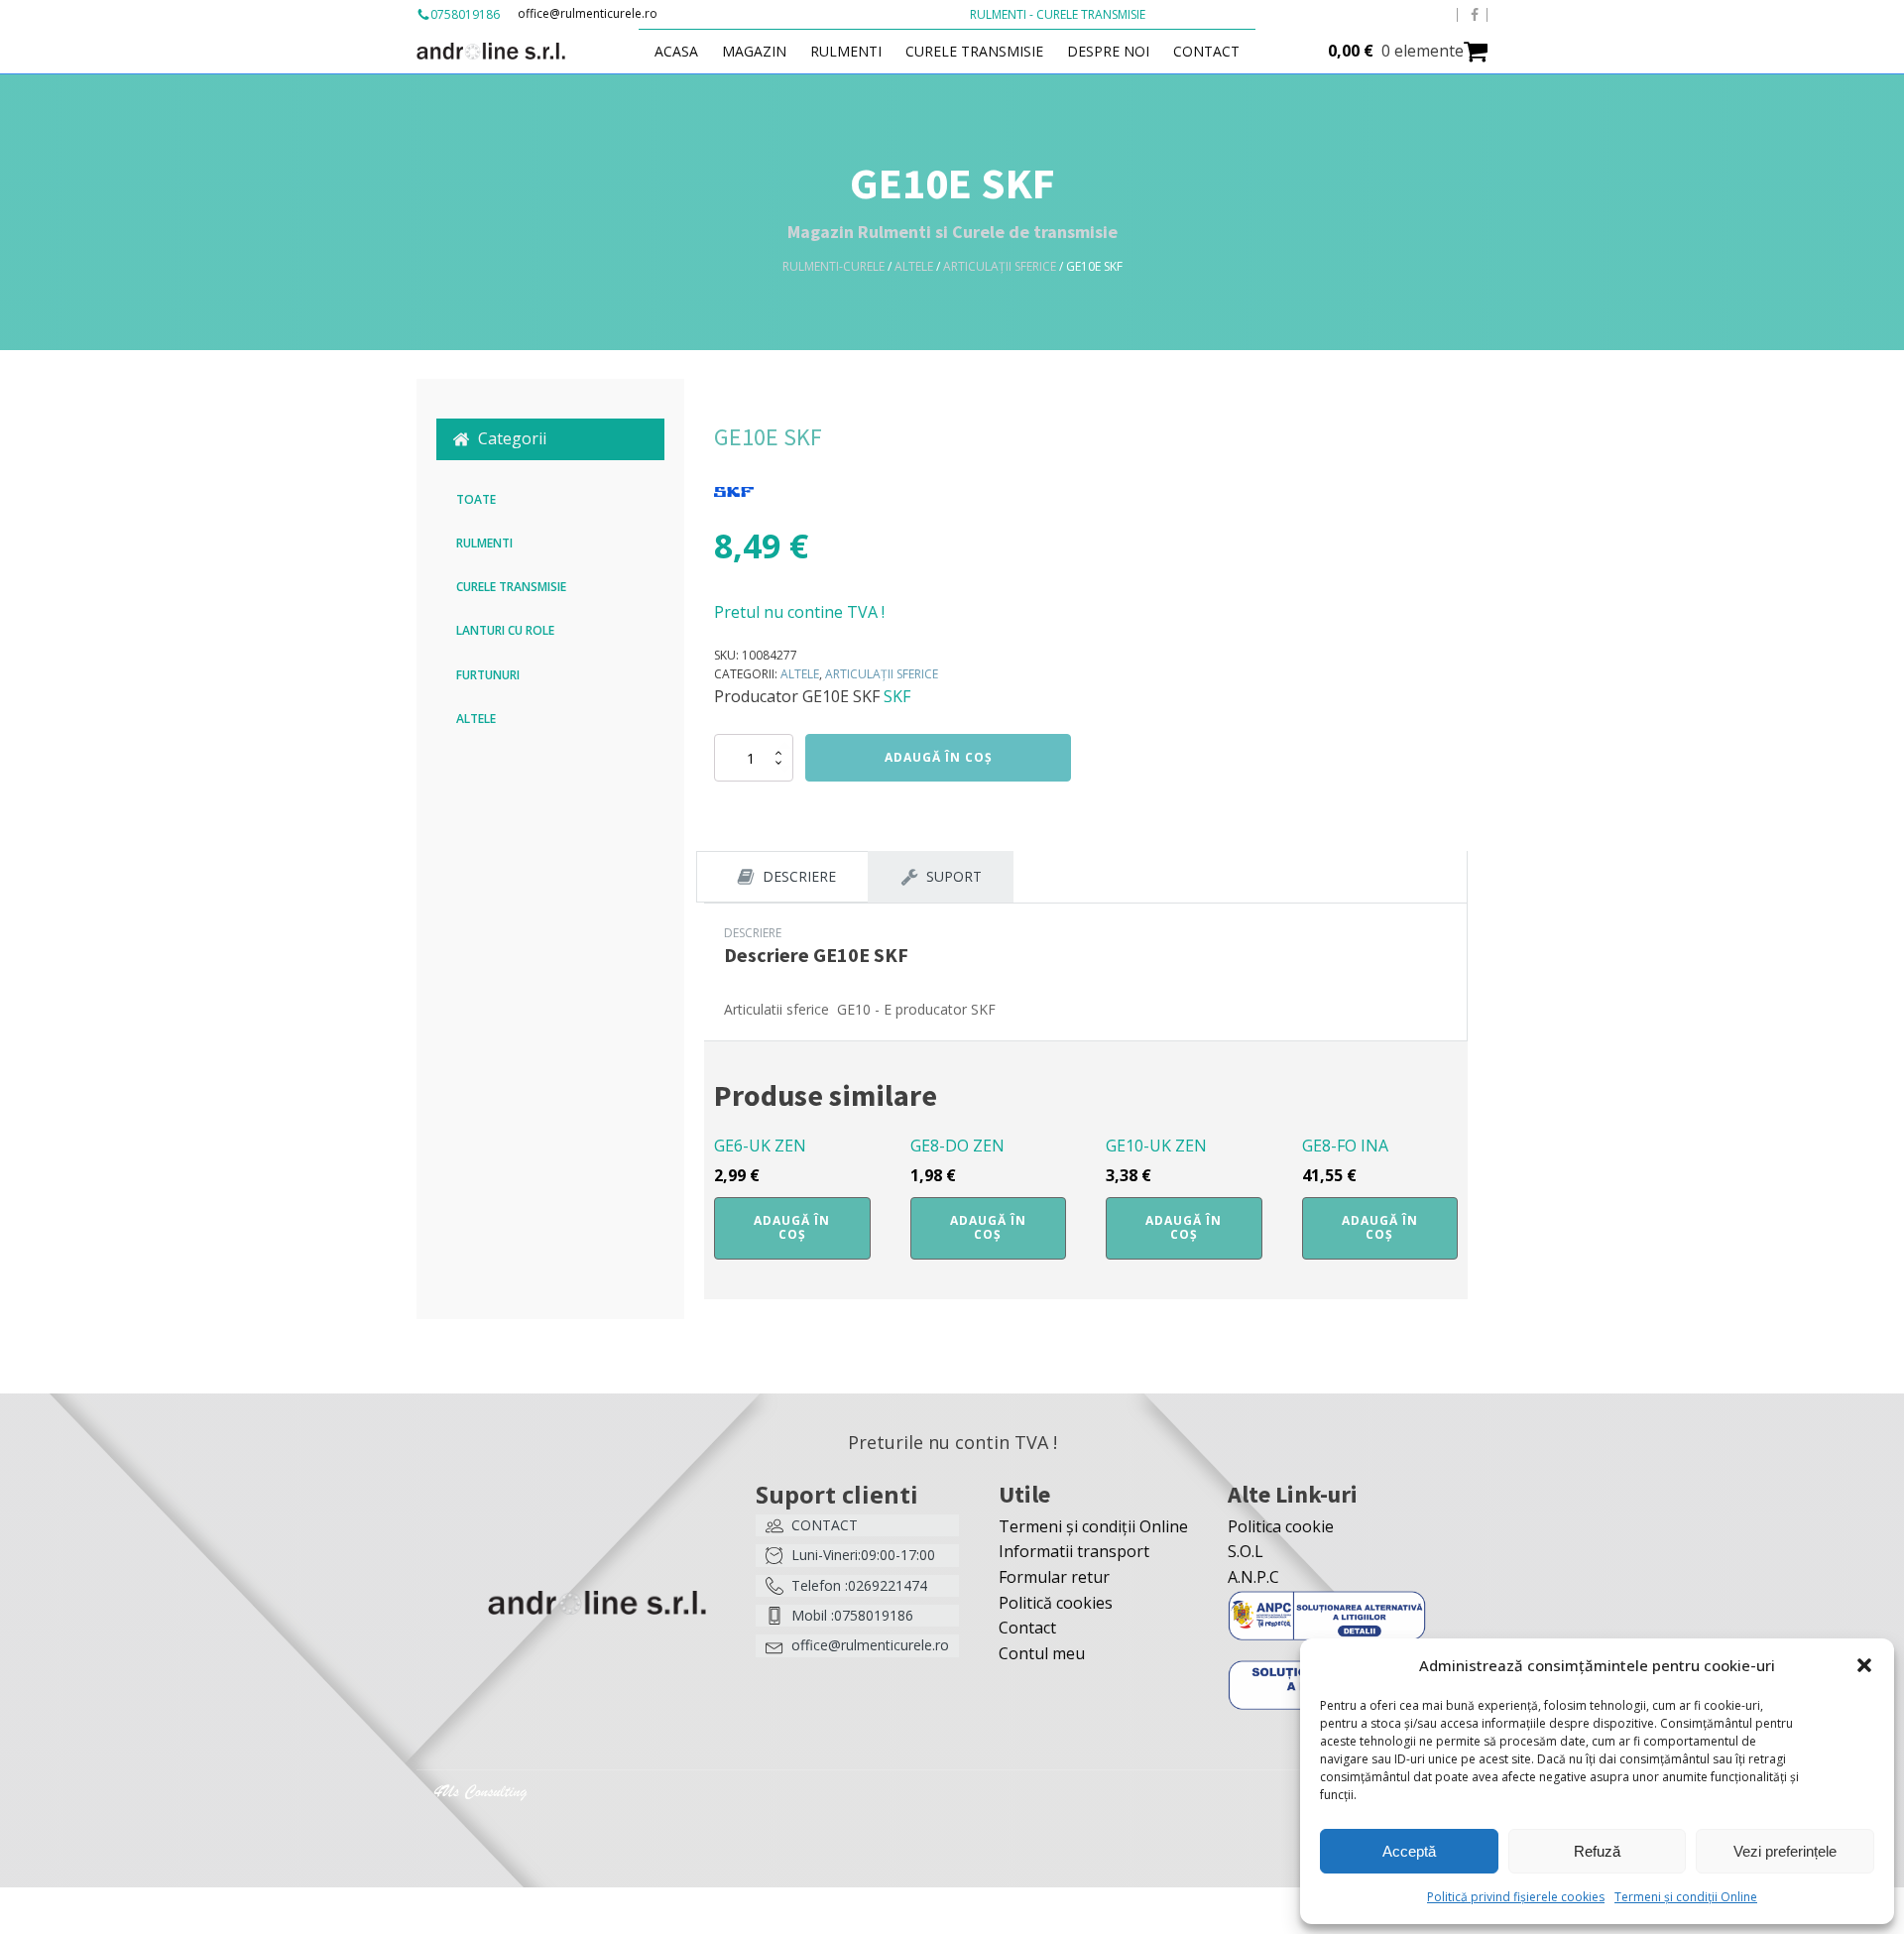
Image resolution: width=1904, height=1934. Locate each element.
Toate (476, 499)
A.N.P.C (1253, 1577)
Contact (1206, 51)
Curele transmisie (974, 51)
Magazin (754, 51)
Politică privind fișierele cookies (1516, 1897)
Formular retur (1054, 1577)
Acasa (676, 51)
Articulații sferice (1000, 266)
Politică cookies (1056, 1603)
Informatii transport (1074, 1551)
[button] (1864, 1665)
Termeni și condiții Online (1686, 1897)
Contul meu (1042, 1653)
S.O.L (1246, 1551)
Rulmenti (846, 51)
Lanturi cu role (505, 630)
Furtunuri (488, 675)
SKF (897, 696)
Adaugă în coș (939, 757)
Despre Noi (1108, 51)
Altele (914, 266)
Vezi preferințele (1785, 1851)
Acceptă (1409, 1851)
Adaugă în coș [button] (792, 1227)
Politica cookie (1281, 1526)
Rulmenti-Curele (833, 266)
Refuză (1597, 1851)
